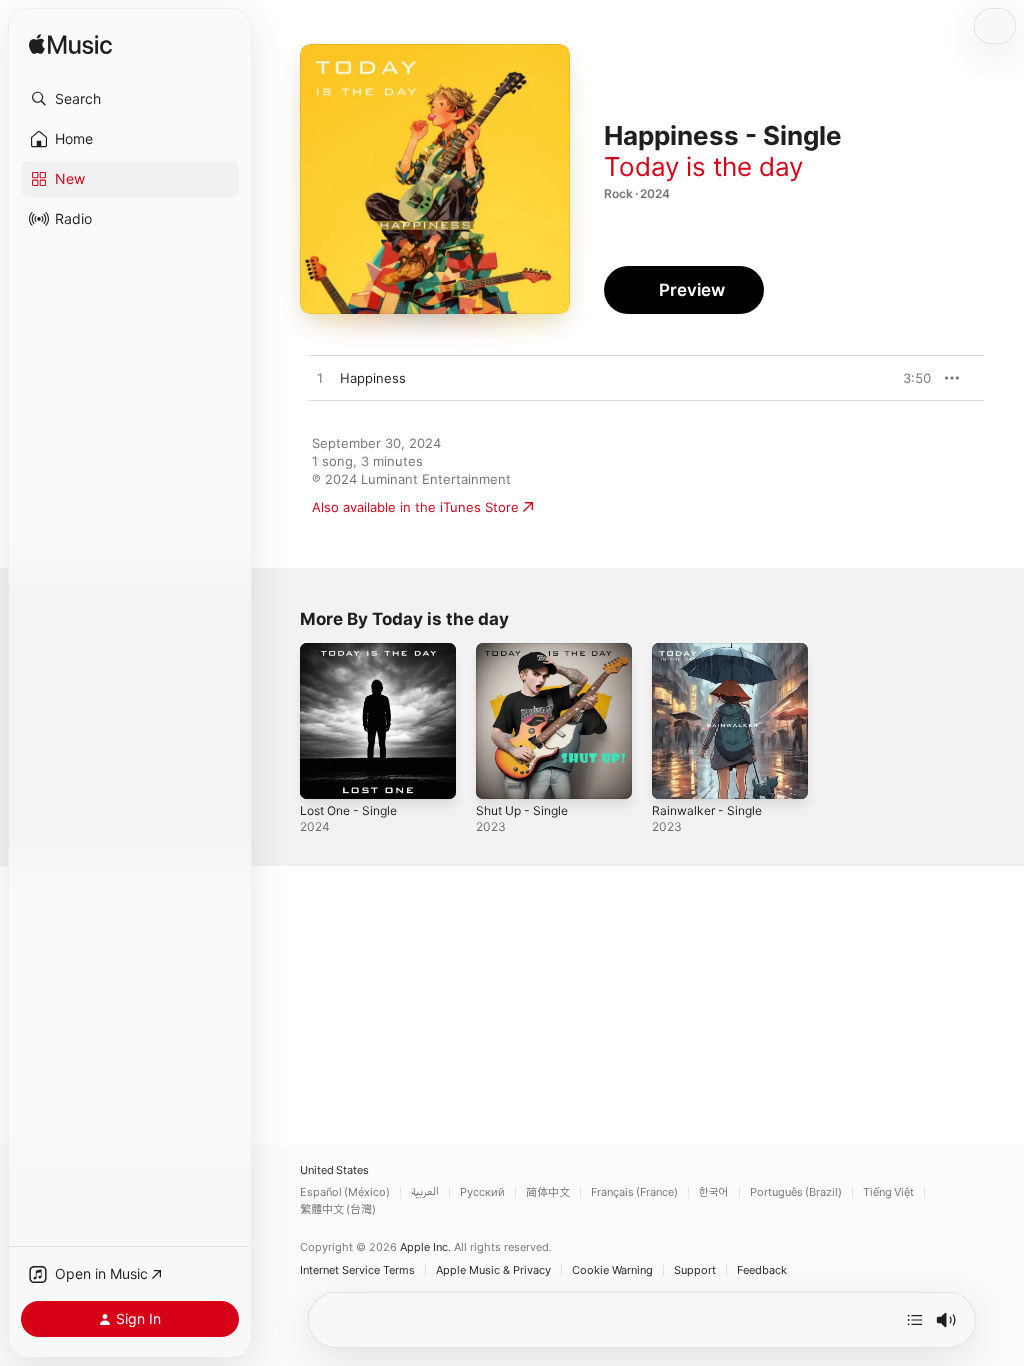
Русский (482, 1192)
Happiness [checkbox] (373, 378)
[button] (130, 99)
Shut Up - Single (522, 810)
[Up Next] (915, 1320)
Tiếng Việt (888, 1192)
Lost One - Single (348, 810)
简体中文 (548, 1192)
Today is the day (703, 166)
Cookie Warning (612, 1270)
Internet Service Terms (357, 1270)
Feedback (762, 1270)
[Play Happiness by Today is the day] (320, 379)
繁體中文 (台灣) (338, 1209)
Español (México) (345, 1192)
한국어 (714, 1192)
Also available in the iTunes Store (415, 507)
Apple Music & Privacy (493, 1270)
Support (695, 1270)
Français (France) (634, 1192)
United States (334, 1170)
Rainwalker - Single (707, 810)
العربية (425, 1192)
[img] (70, 45)
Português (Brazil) (796, 1192)
